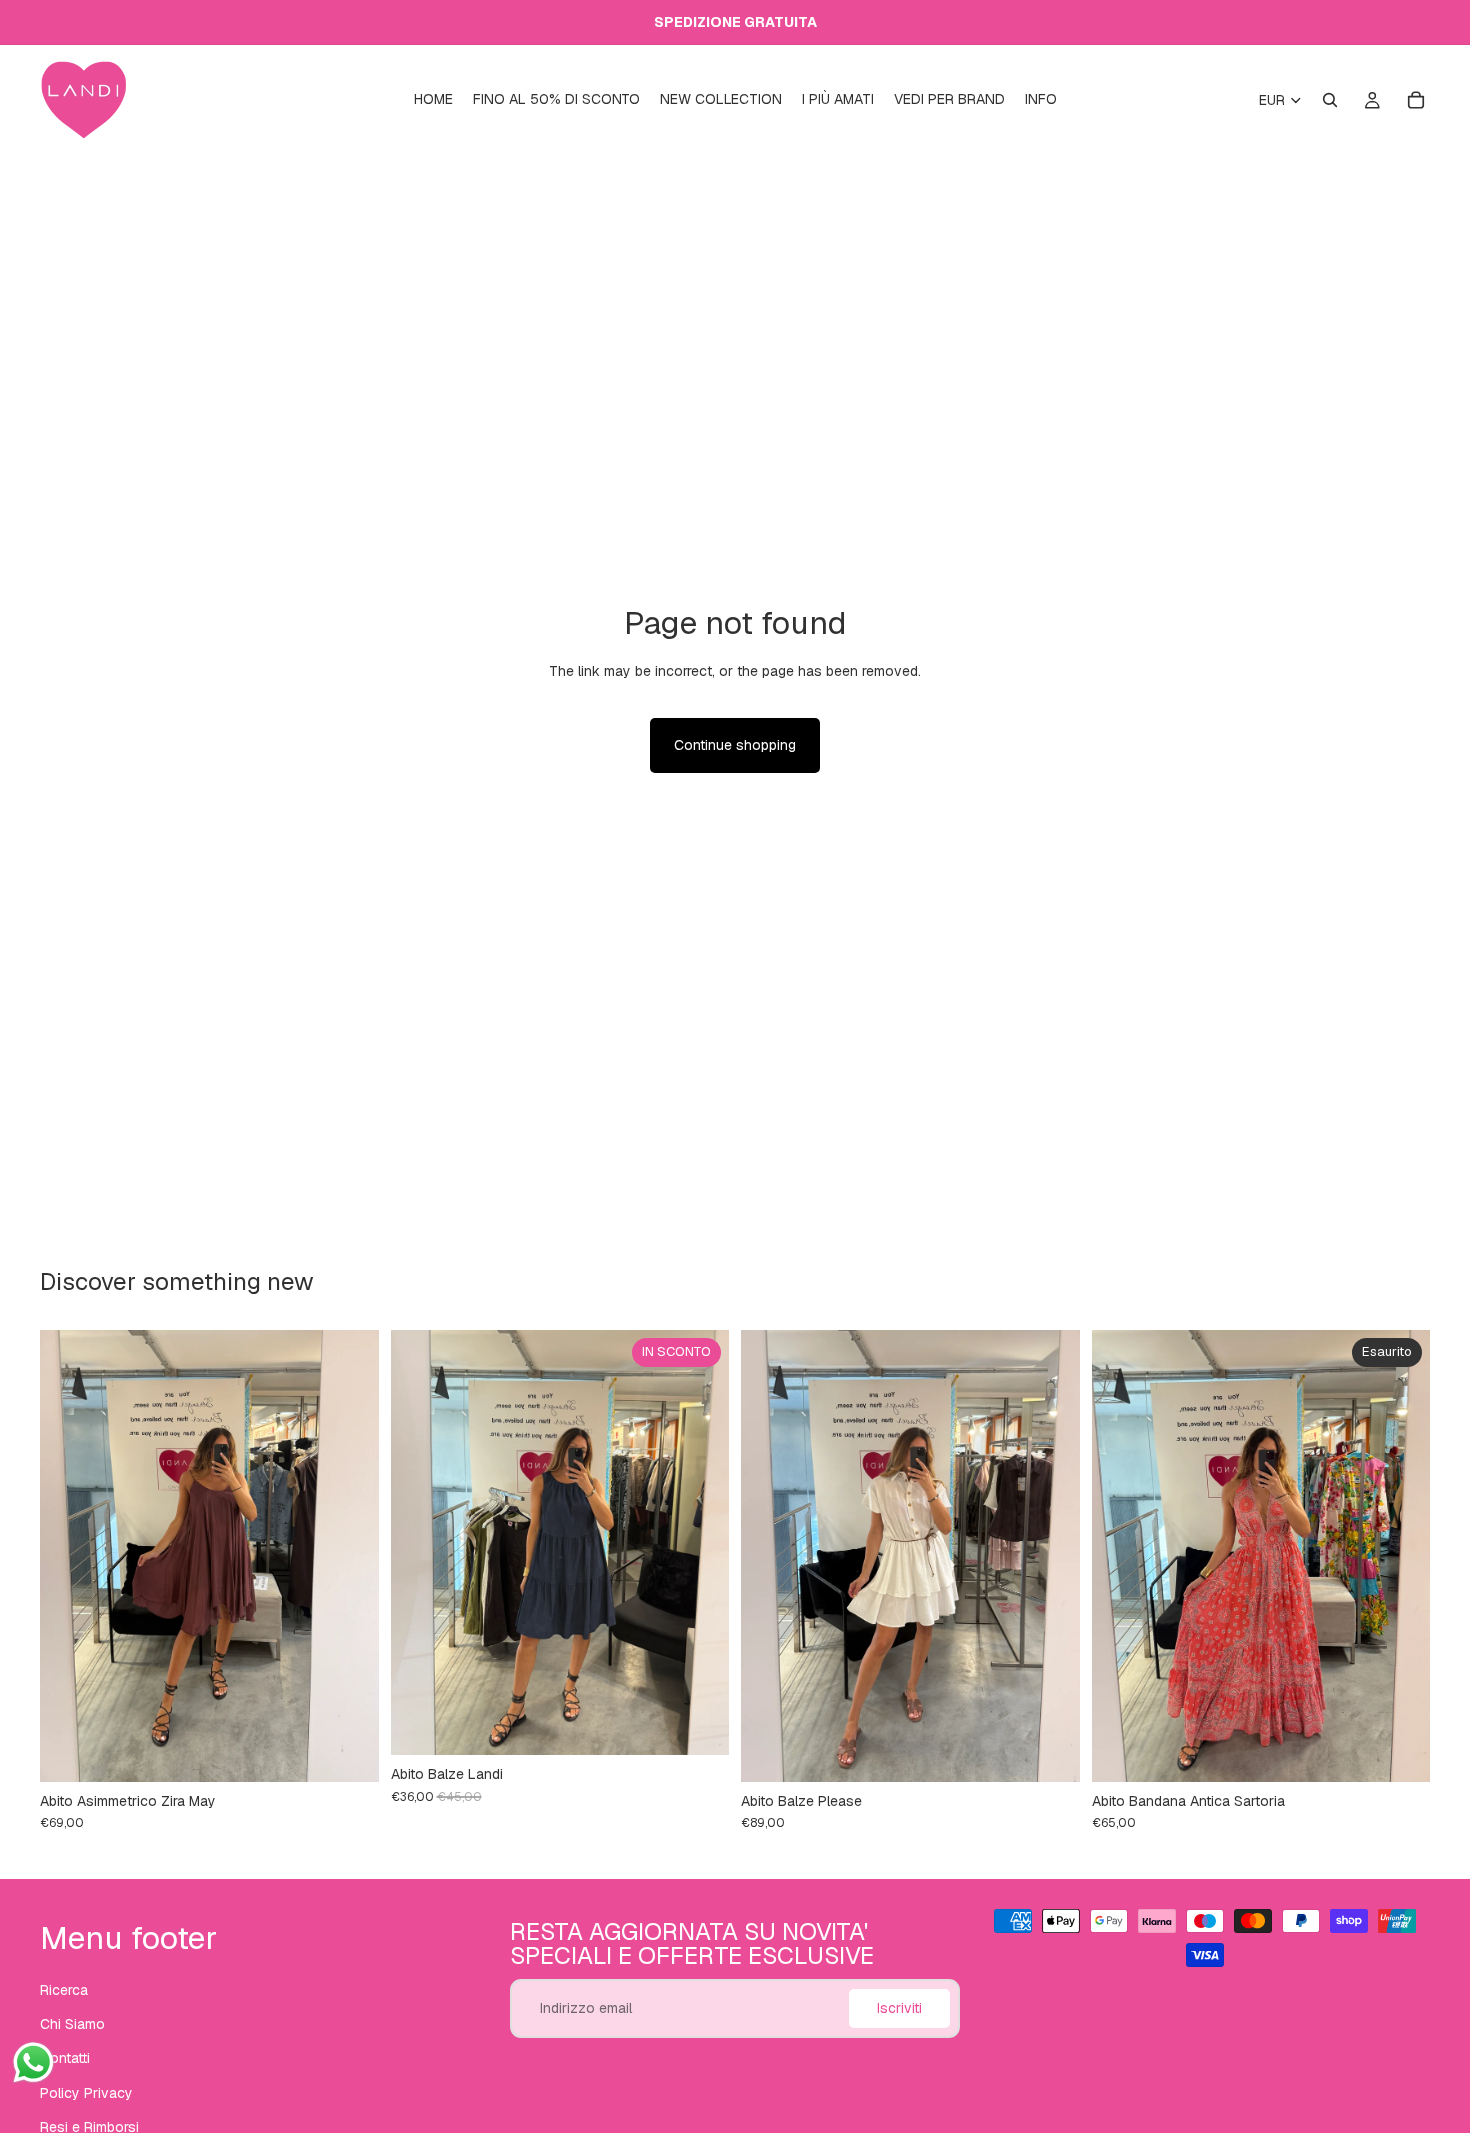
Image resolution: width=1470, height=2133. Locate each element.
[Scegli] (1049, 1751)
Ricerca (64, 1989)
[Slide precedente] (70, 1556)
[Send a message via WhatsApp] (33, 2062)
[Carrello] (1416, 100)
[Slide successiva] (349, 1556)
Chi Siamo (72, 2024)
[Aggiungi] (348, 1751)
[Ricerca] (1330, 100)
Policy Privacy (86, 2092)
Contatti (65, 2058)
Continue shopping (735, 745)
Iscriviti (899, 2008)
